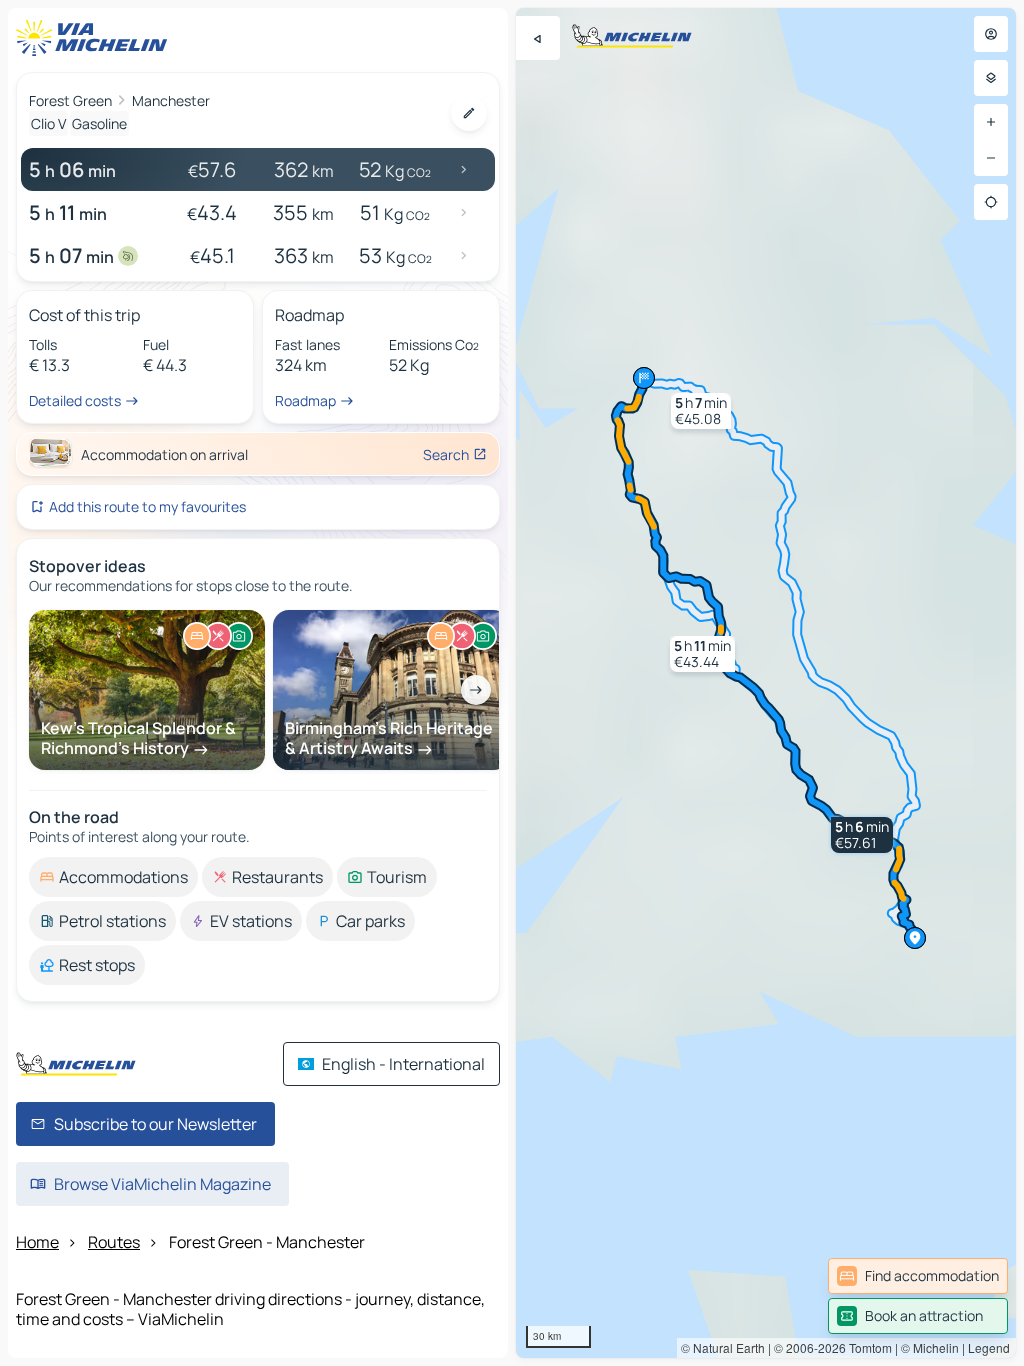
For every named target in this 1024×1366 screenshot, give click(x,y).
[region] (766, 683)
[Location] (991, 202)
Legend (989, 1347)
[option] (113, 877)
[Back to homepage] (96, 38)
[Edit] (469, 113)
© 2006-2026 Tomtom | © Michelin (866, 1347)
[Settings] (991, 78)
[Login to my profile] (991, 34)
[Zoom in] (991, 122)
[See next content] (476, 690)
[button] (862, 835)
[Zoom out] (991, 158)
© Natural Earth (723, 1347)
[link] (918, 1276)
